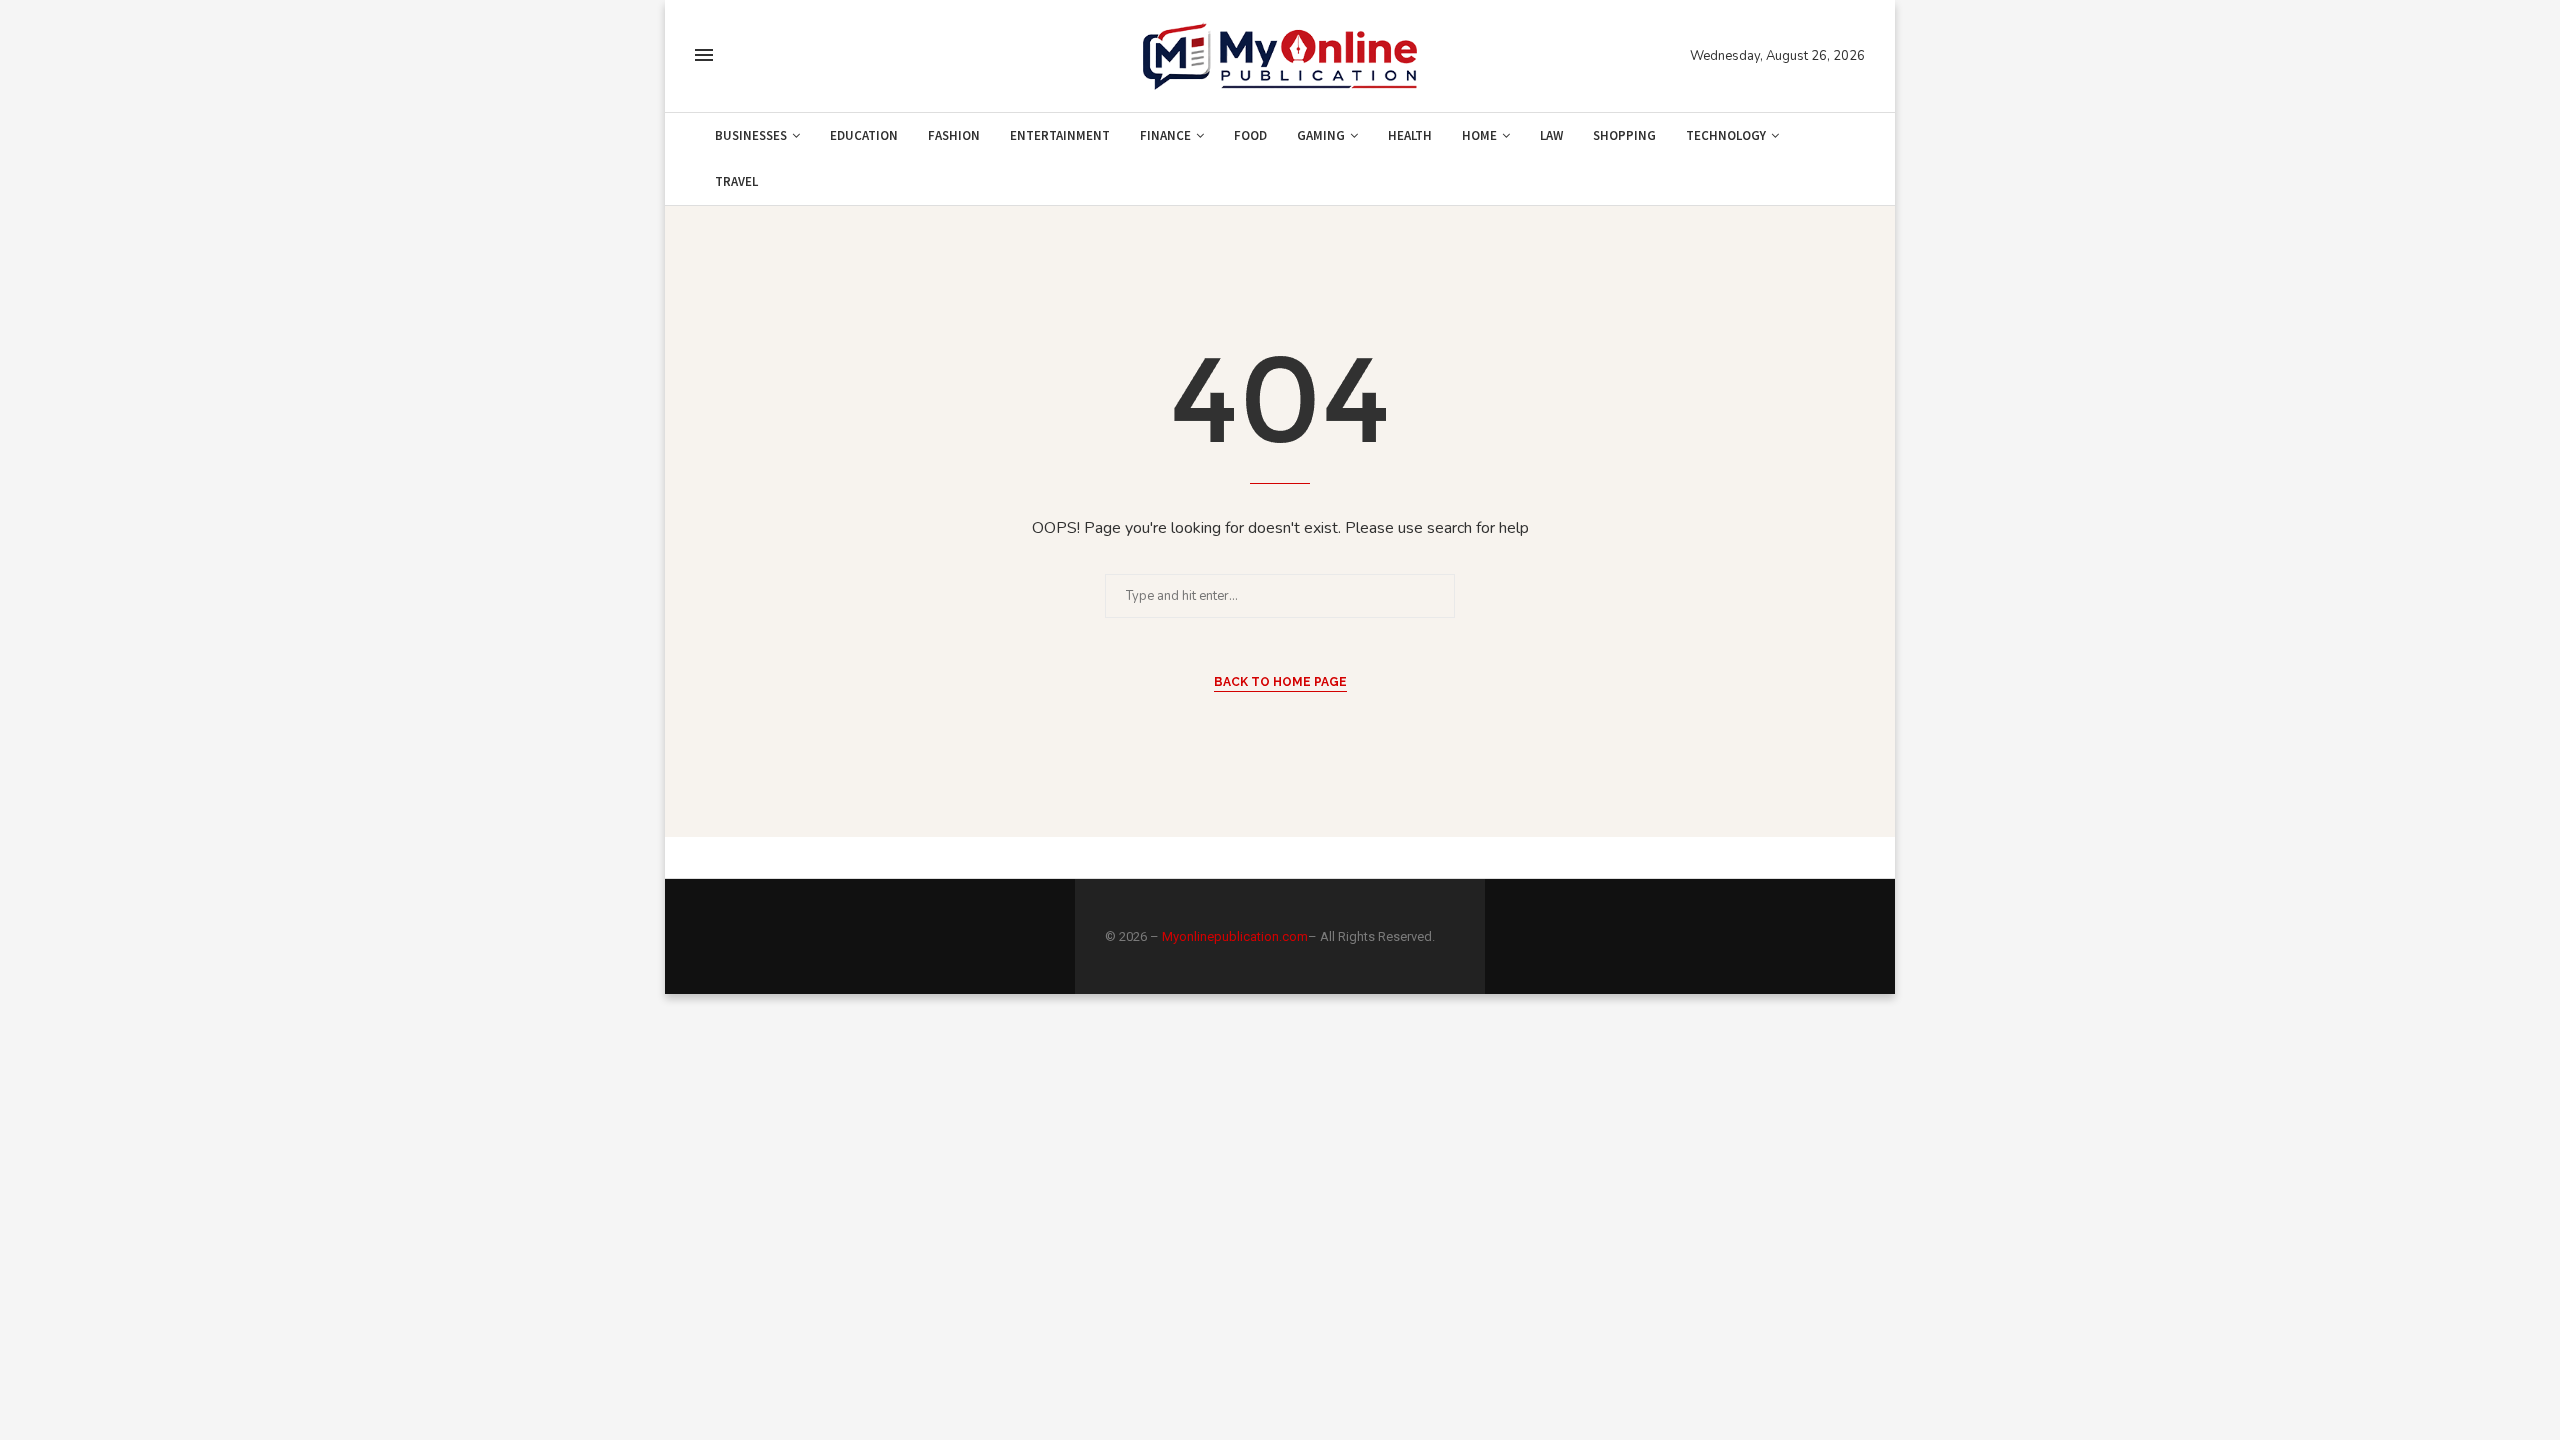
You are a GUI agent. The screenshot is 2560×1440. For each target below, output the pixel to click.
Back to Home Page (1280, 682)
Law (1551, 135)
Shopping (1624, 135)
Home (1479, 135)
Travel (736, 181)
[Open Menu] (704, 55)
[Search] (743, 56)
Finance (1165, 135)
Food (1250, 135)
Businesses (751, 135)
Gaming (1321, 135)
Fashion (954, 135)
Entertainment (1060, 135)
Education (864, 135)
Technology (1726, 135)
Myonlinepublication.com (1235, 936)
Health (1410, 135)
